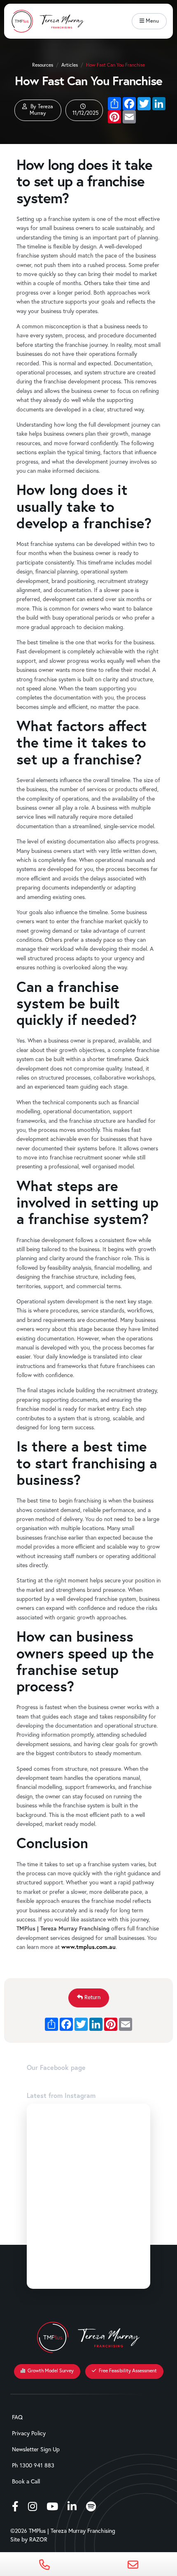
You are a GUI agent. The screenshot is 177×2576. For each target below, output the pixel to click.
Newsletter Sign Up (36, 2449)
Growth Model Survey (50, 2370)
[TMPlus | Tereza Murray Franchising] (47, 14)
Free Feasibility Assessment (127, 2370)
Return (92, 1997)
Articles (70, 65)
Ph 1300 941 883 (33, 2465)
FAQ (17, 2417)
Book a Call (26, 2481)
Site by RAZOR (29, 2540)
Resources (43, 65)
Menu (151, 21)
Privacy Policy (29, 2433)
